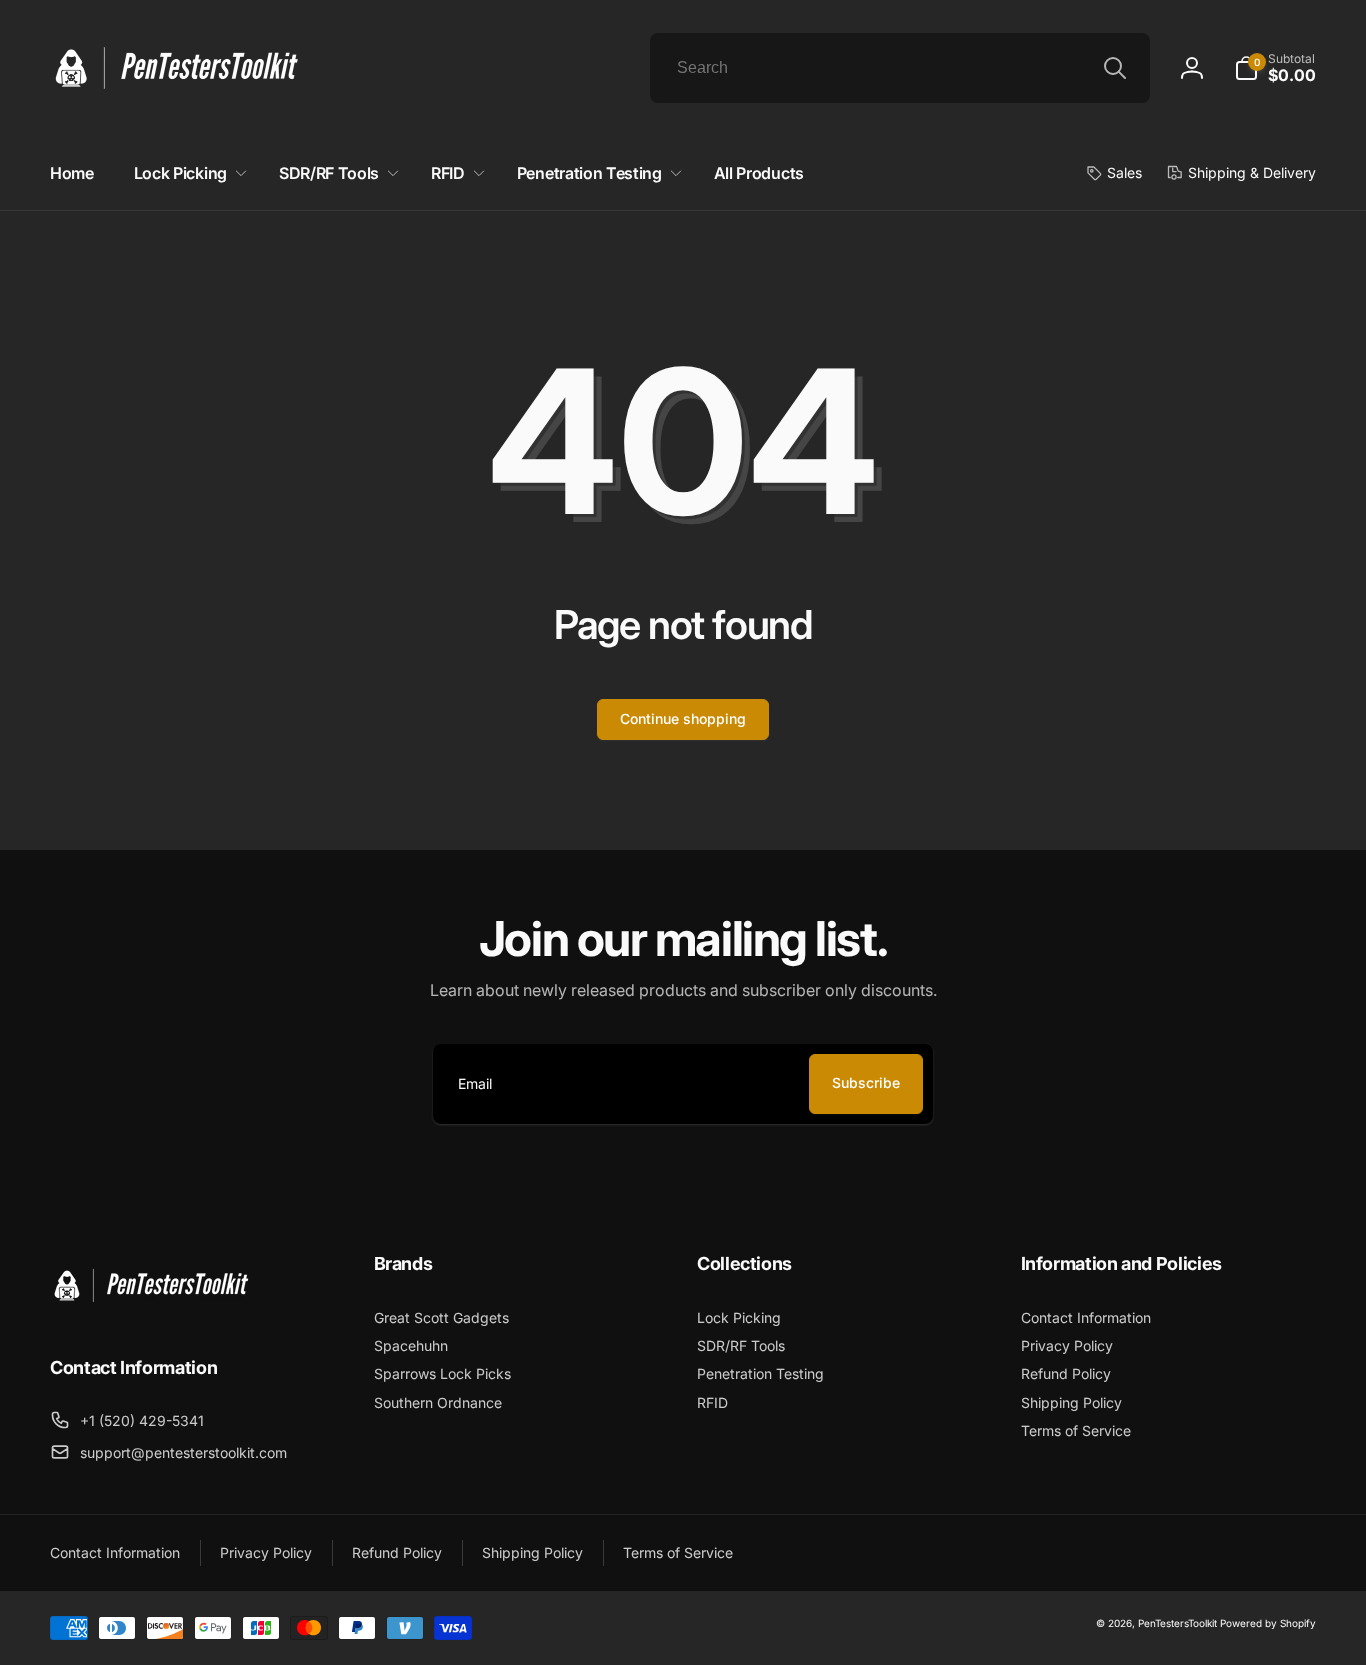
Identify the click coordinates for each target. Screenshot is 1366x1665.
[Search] (1115, 68)
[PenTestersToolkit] (150, 1313)
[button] (1275, 68)
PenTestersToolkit (1177, 1623)
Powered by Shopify (1268, 1623)
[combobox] (900, 68)
